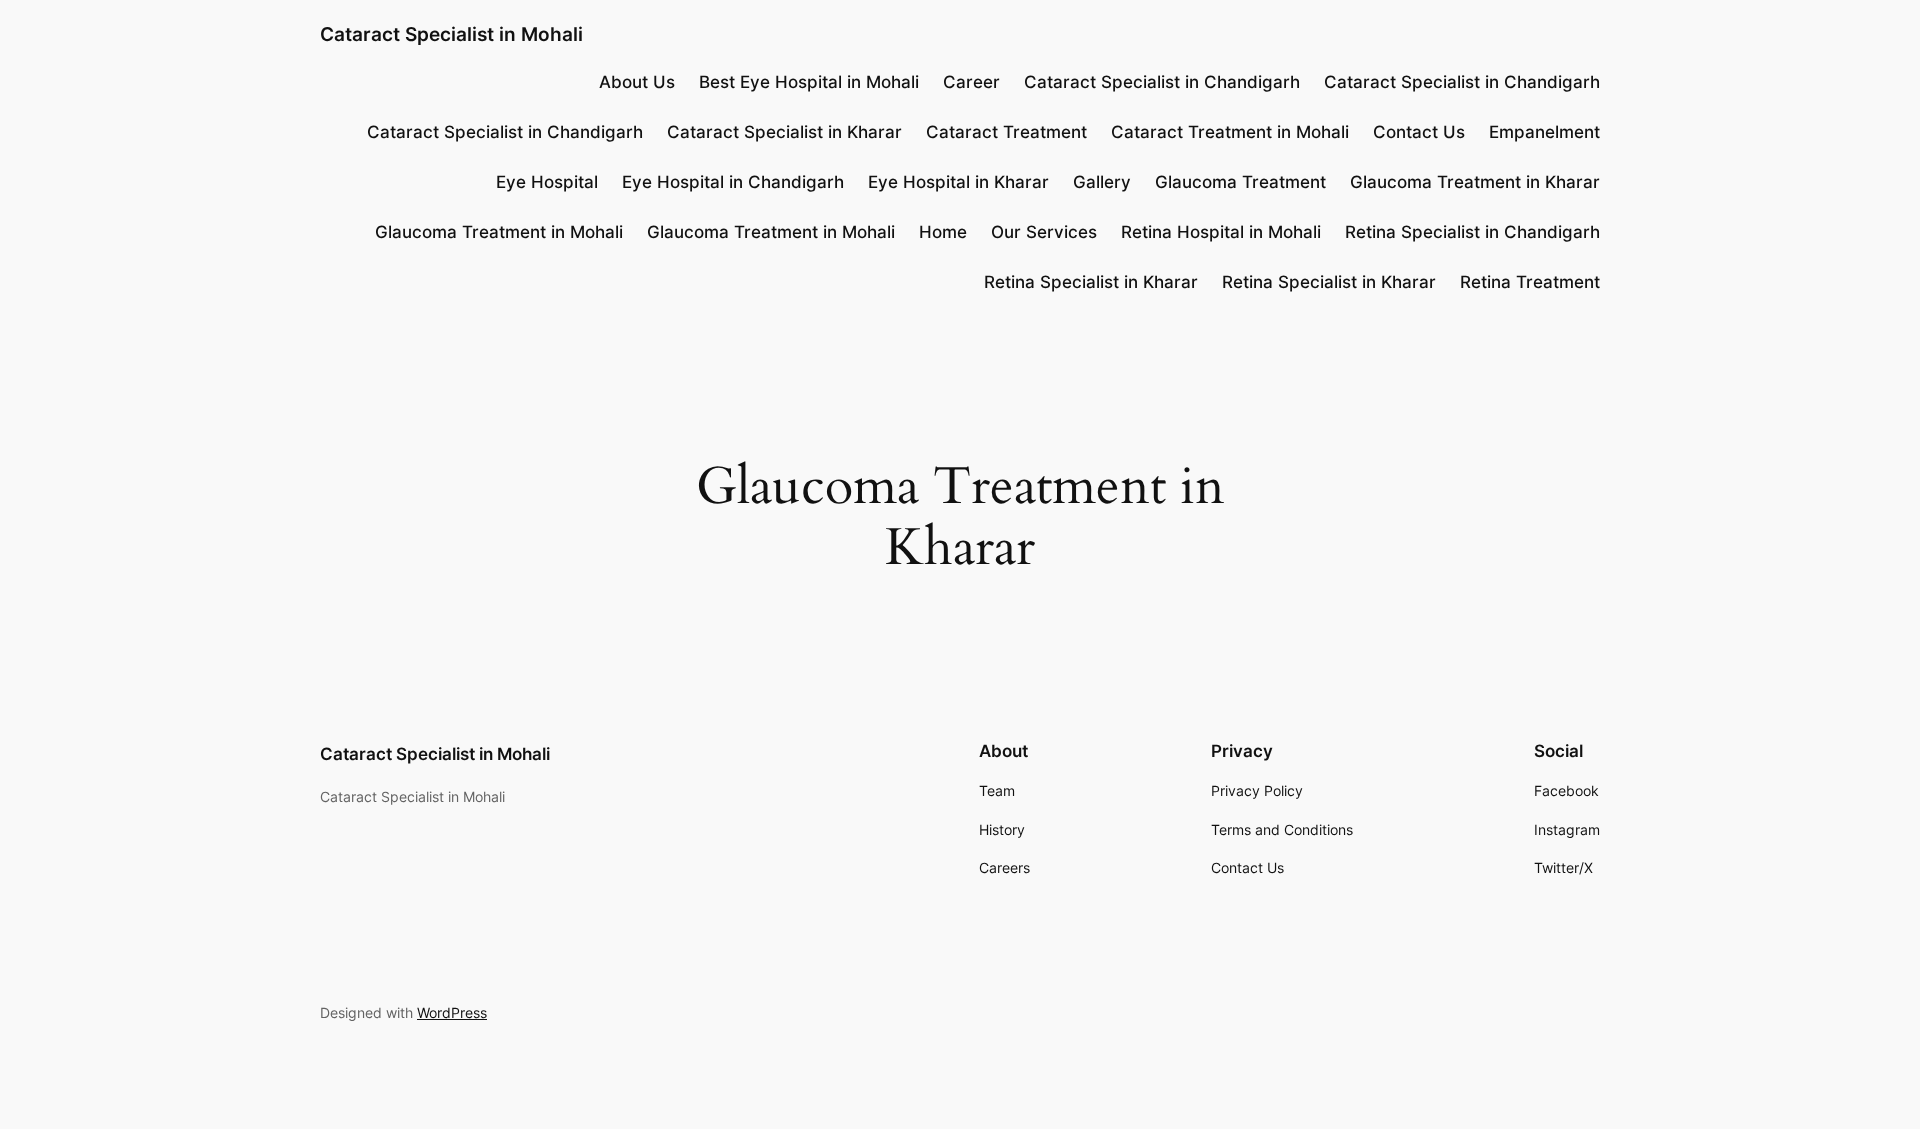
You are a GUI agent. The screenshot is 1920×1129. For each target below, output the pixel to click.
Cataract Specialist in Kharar (784, 132)
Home (943, 232)
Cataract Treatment (1006, 132)
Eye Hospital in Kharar (958, 182)
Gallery (1102, 182)
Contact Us (1419, 132)
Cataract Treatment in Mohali (1230, 132)
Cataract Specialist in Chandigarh (1162, 82)
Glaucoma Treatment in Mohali (499, 232)
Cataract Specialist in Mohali (451, 34)
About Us (637, 82)
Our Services (1044, 232)
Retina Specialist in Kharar (1091, 282)
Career (971, 82)
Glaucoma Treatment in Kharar (1475, 182)
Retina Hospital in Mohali (1221, 232)
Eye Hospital (547, 182)
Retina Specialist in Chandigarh (1472, 232)
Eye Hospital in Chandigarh (733, 182)
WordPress (452, 1012)
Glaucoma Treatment (1240, 182)
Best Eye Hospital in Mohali (809, 82)
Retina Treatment (1530, 282)
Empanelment (1544, 132)
